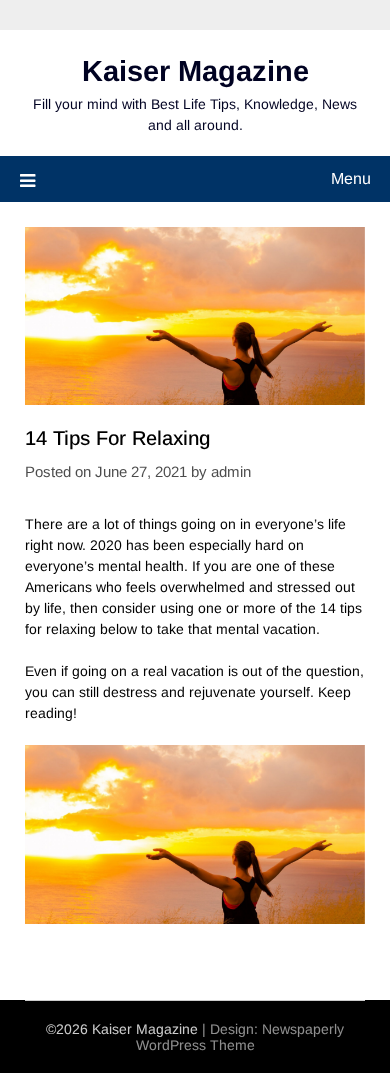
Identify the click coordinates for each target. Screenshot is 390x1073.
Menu (351, 178)
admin (231, 471)
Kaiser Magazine (195, 71)
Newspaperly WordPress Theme (240, 1037)
